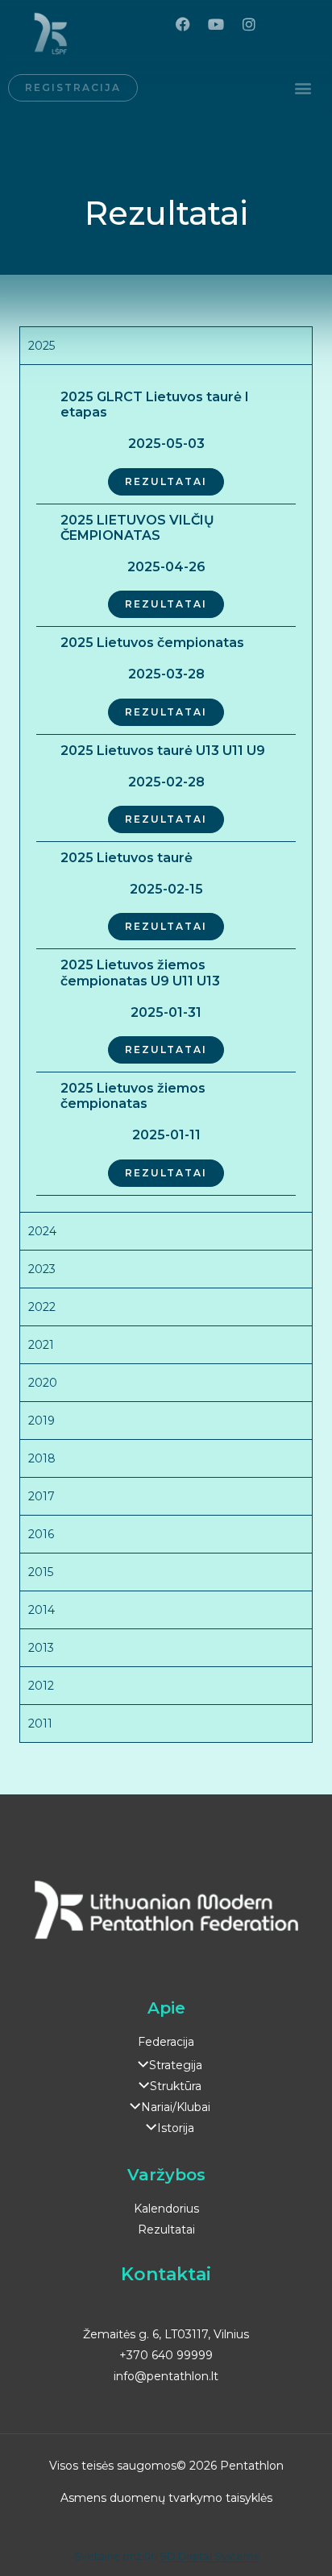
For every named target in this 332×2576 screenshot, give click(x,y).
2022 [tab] (42, 1307)
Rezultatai (166, 2230)
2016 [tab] (41, 1534)
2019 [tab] (41, 1421)
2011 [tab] (40, 1724)
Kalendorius (166, 2209)
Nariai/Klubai (175, 2107)
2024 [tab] (42, 1231)
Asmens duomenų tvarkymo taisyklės (166, 2498)
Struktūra (175, 2086)
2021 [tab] (41, 1345)
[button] (303, 88)
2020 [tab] (43, 1383)
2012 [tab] (41, 1686)
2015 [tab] (41, 1572)
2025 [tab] (41, 346)
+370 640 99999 (166, 2355)
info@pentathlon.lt (166, 2376)
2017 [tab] (41, 1496)
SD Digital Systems (209, 2556)
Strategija (175, 2065)
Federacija (166, 2042)
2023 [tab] (42, 1269)
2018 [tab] (42, 1458)
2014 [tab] (41, 1610)
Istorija (175, 2128)
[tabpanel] (166, 788)
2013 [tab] (41, 1648)
